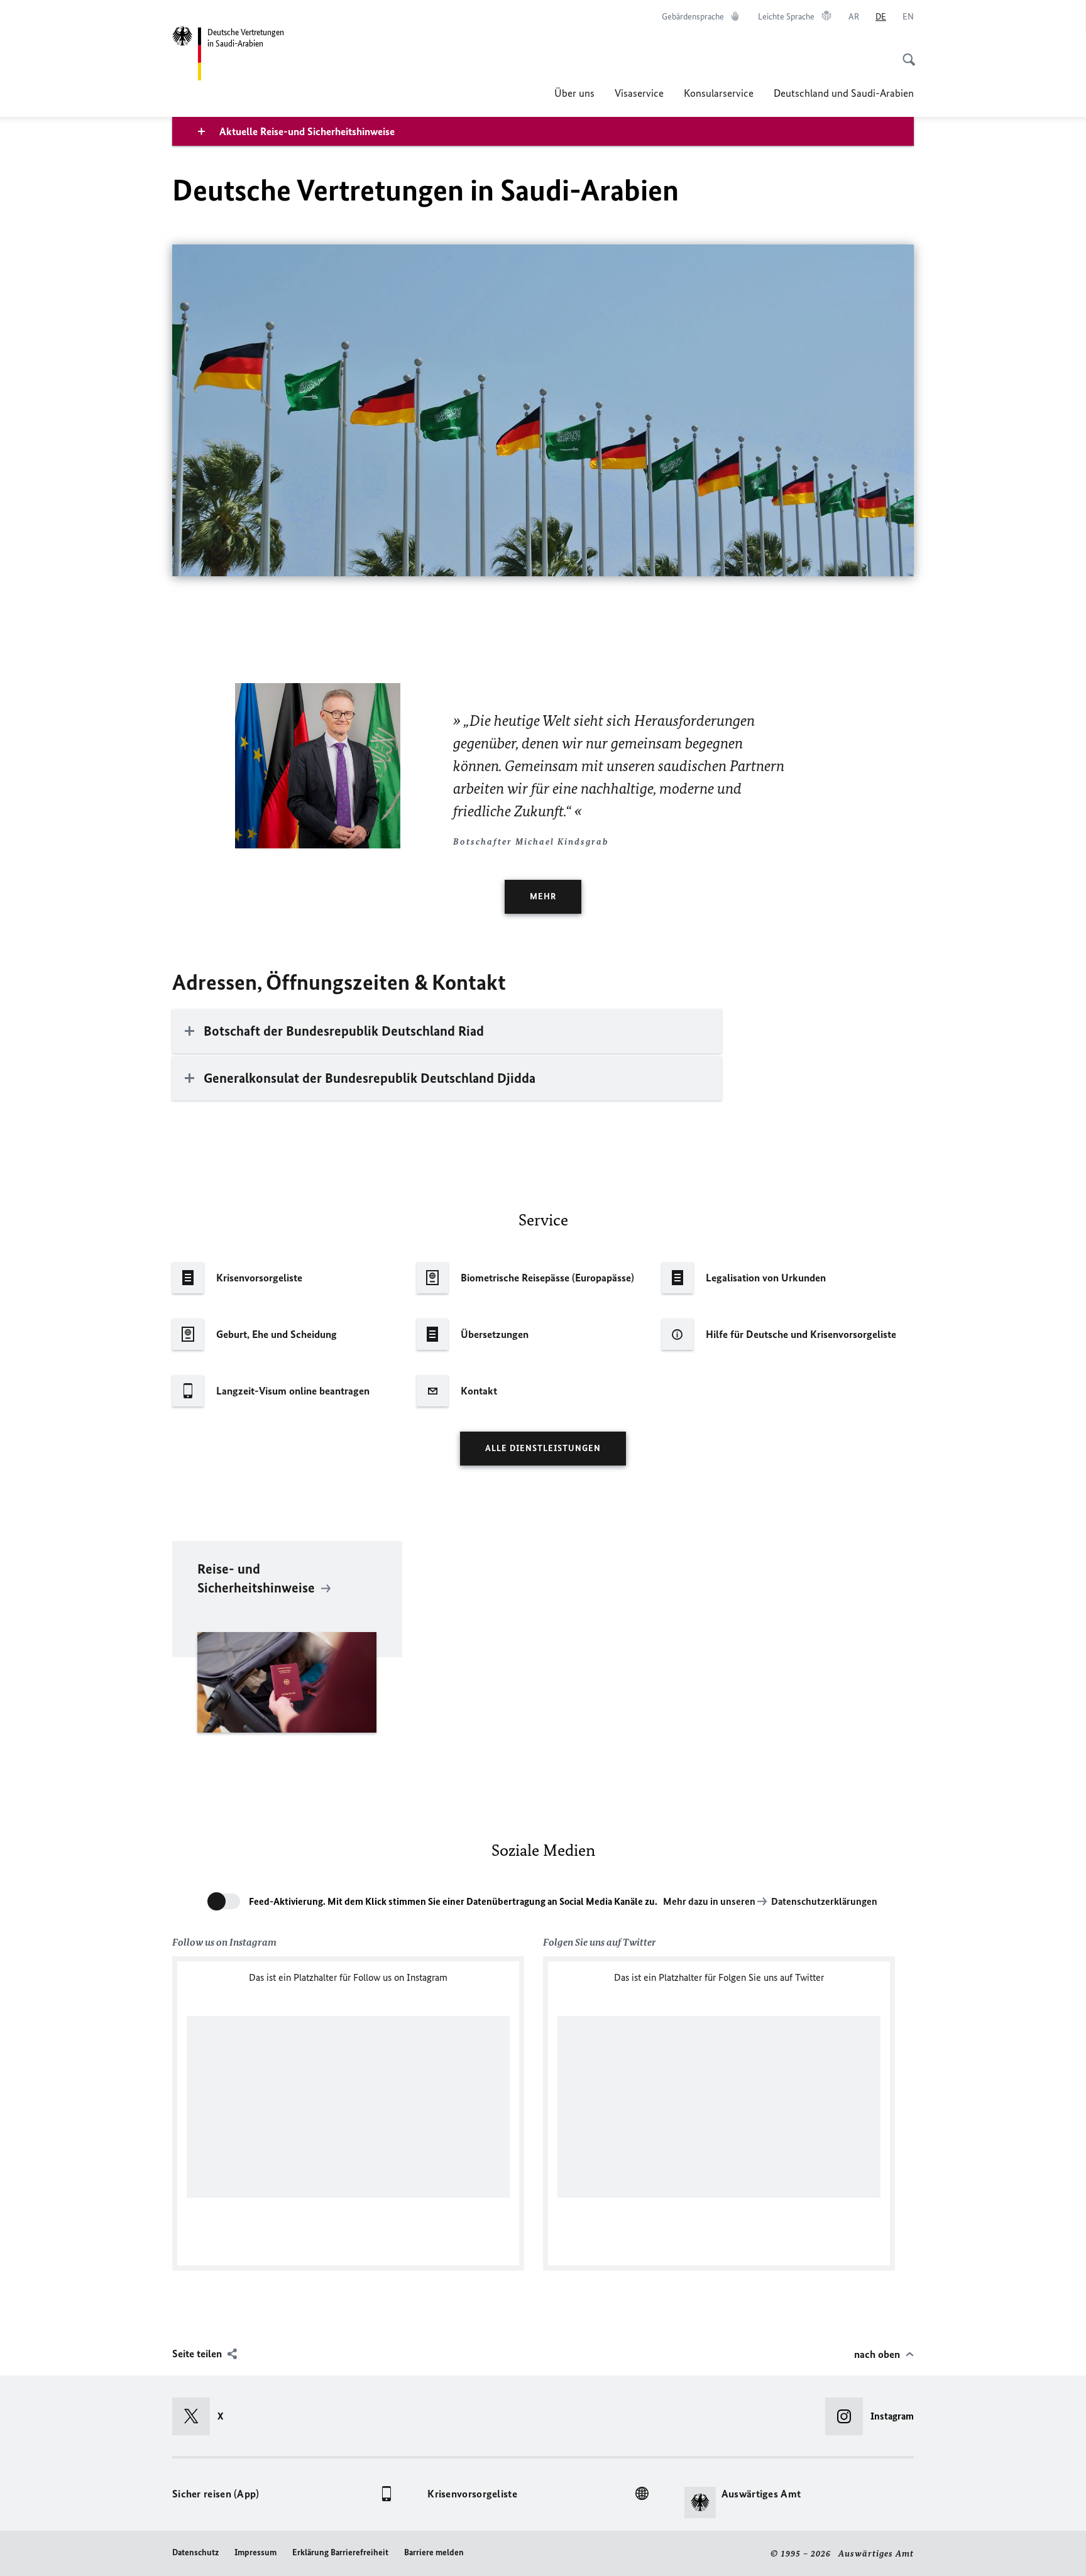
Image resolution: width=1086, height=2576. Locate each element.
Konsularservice (719, 93)
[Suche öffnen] (905, 53)
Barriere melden (434, 2552)
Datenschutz (195, 2552)
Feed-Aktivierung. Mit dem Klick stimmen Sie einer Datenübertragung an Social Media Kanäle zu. (453, 1901)
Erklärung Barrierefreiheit (340, 2552)
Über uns (574, 93)
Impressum (255, 2552)
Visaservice (639, 93)
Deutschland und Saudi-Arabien (844, 93)
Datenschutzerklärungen (824, 1901)
